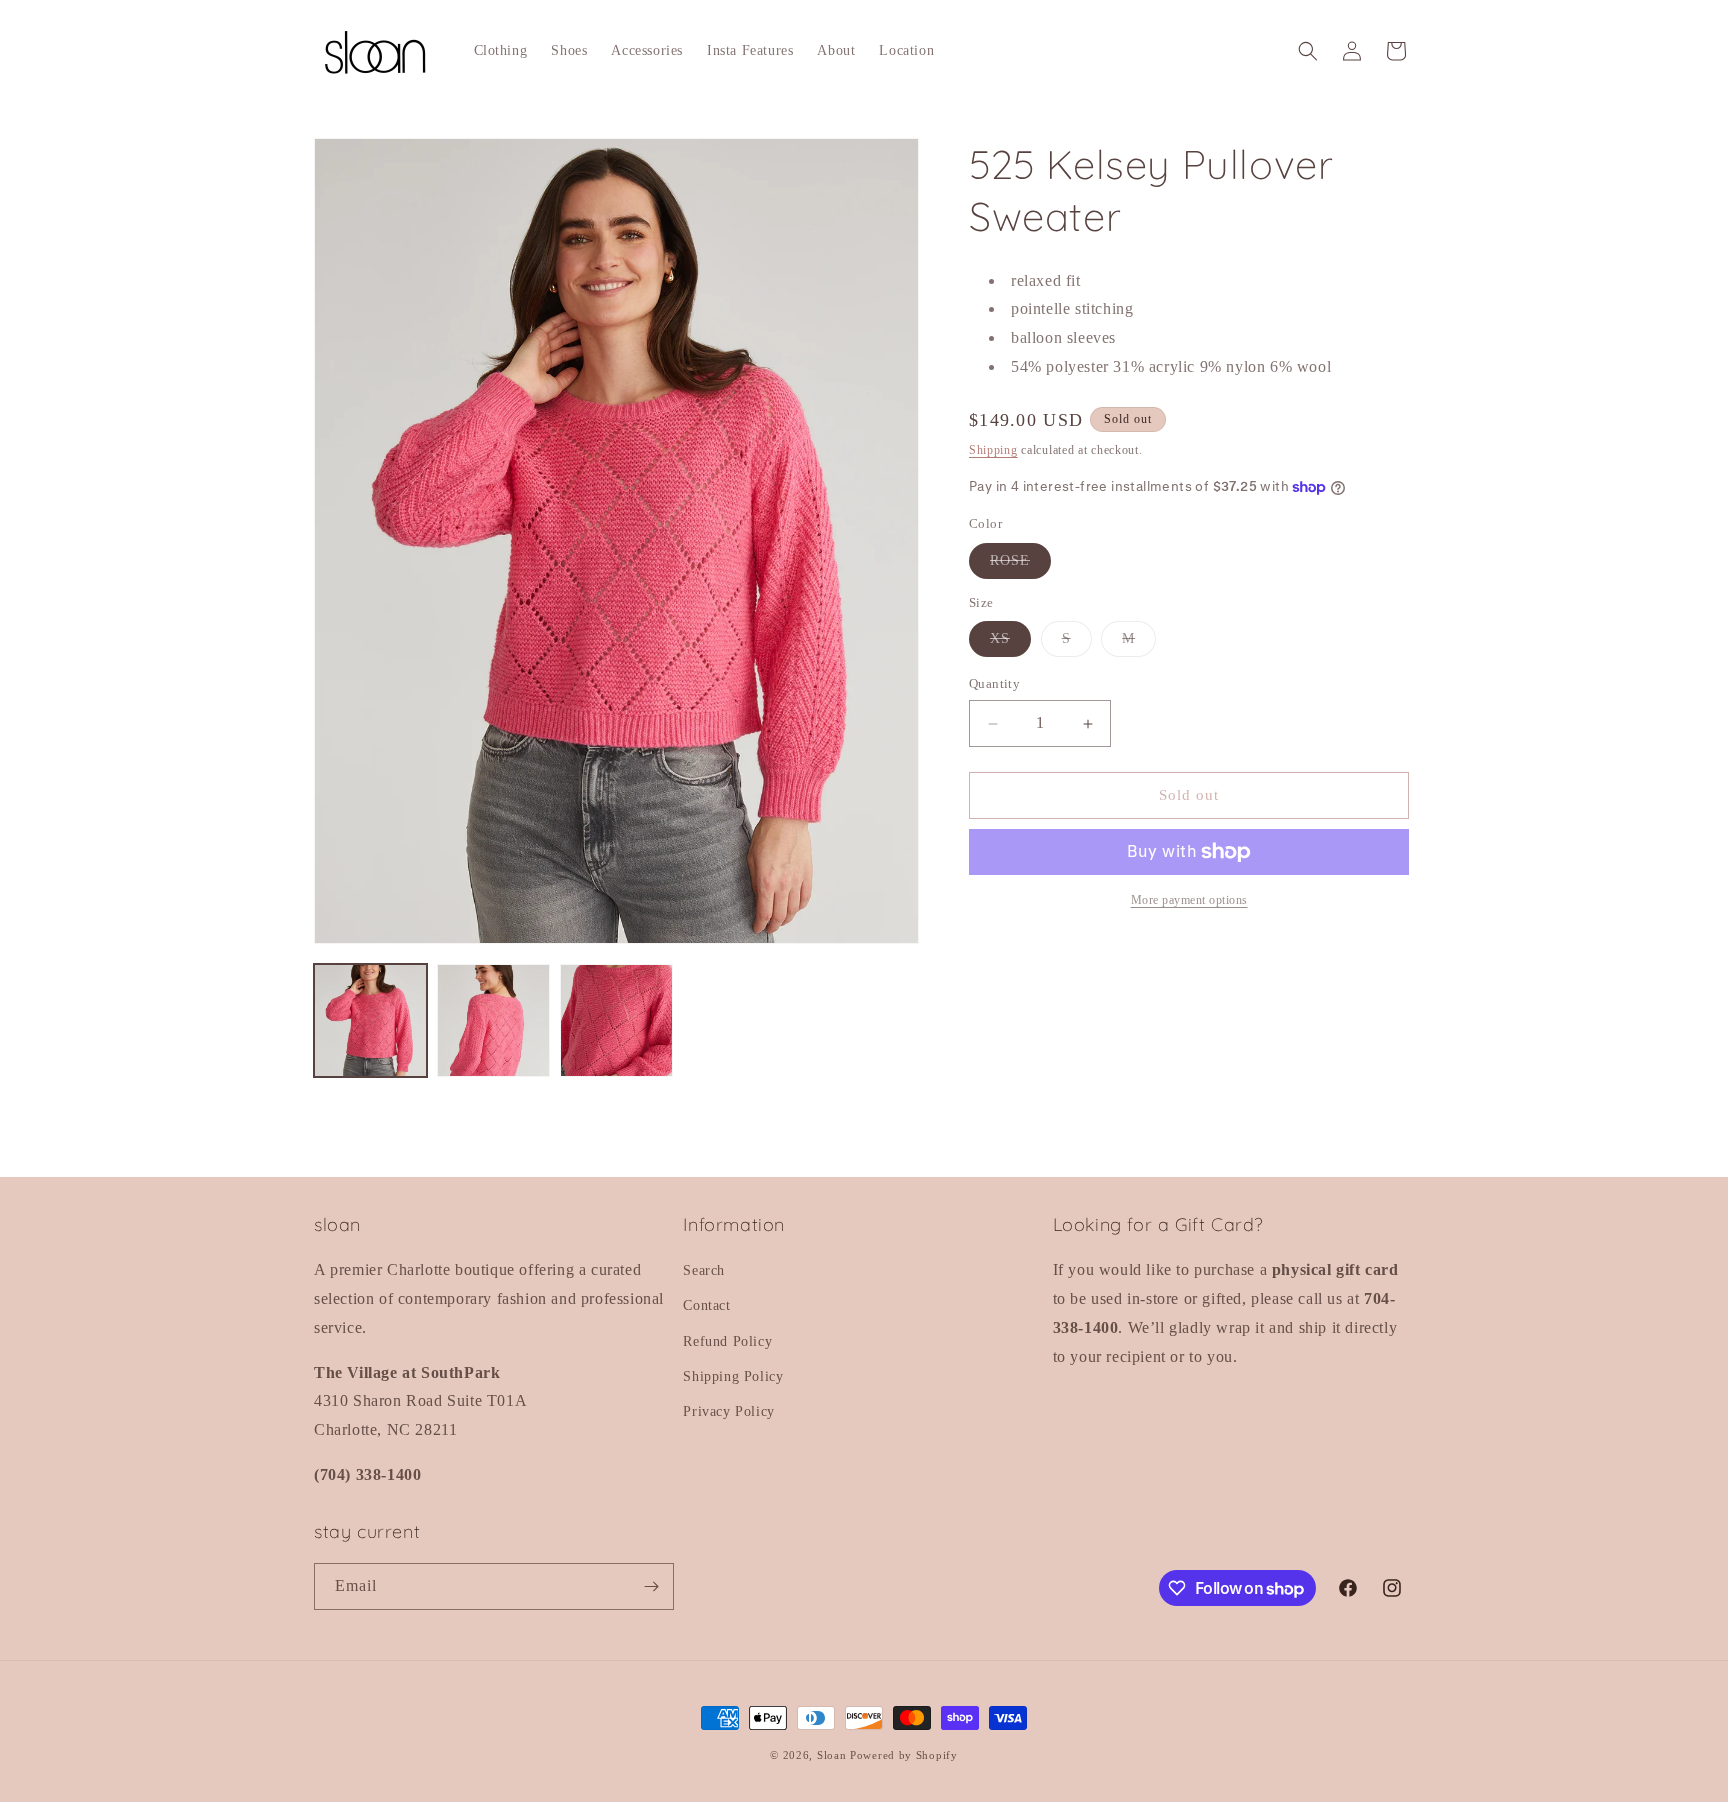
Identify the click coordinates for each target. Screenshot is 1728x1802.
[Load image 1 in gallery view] (370, 1020)
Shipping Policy (733, 1376)
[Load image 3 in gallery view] (616, 1020)
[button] (1308, 51)
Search (704, 1270)
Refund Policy (727, 1341)
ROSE (1020, 565)
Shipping (993, 450)
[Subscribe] (651, 1586)
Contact (706, 1305)
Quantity (994, 684)
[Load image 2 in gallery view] (493, 1020)
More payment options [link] (1189, 900)
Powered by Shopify (904, 1755)
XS (1010, 644)
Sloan (832, 1755)
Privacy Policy (728, 1411)
